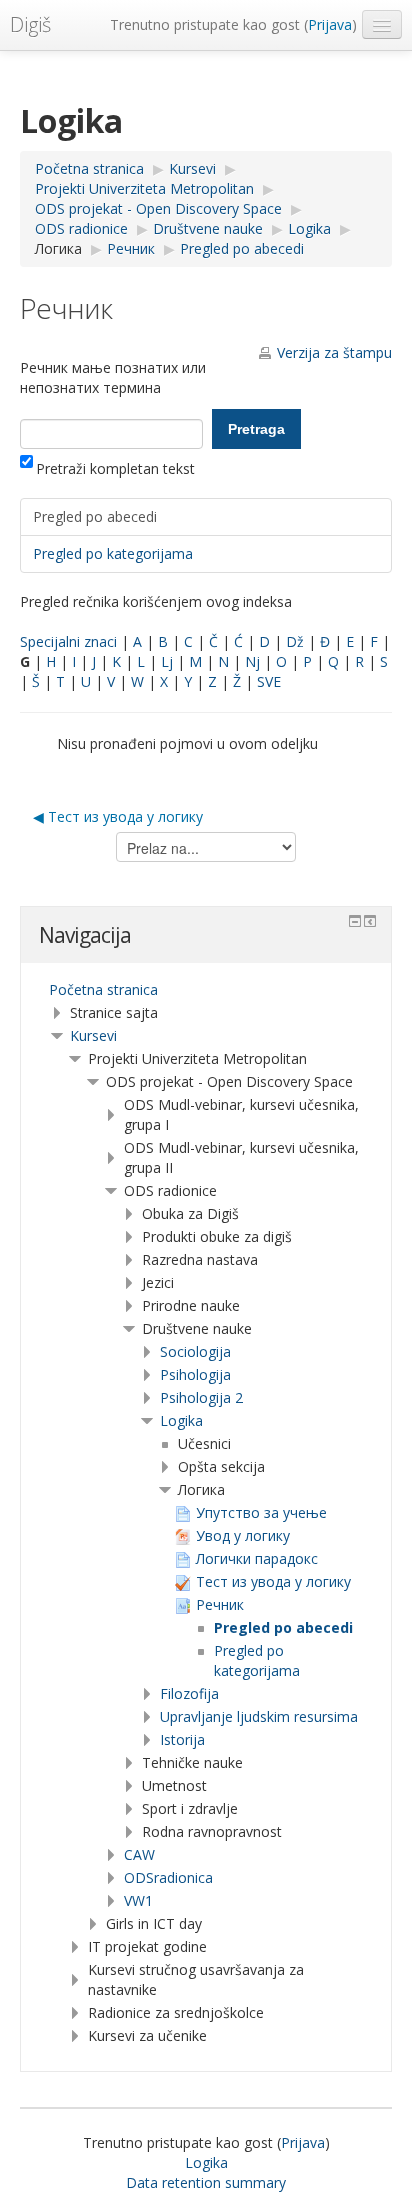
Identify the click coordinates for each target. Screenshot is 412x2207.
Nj (252, 661)
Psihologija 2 (201, 1397)
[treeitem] (206, 990)
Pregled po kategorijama (113, 553)
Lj (167, 661)
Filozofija (189, 1693)
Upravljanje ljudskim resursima (259, 1716)
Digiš (30, 24)
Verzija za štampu (334, 352)
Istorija (182, 1739)
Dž (295, 641)
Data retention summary (206, 2182)
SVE (269, 681)
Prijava (330, 24)
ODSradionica (168, 1877)
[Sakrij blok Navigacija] (355, 921)
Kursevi (93, 1035)
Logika (181, 1420)
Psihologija (195, 1374)
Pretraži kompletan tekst (115, 468)
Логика (58, 248)
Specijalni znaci (68, 641)
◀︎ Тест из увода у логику (118, 816)
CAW (139, 1854)
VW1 (138, 1900)
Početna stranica (103, 989)
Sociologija (195, 1351)
